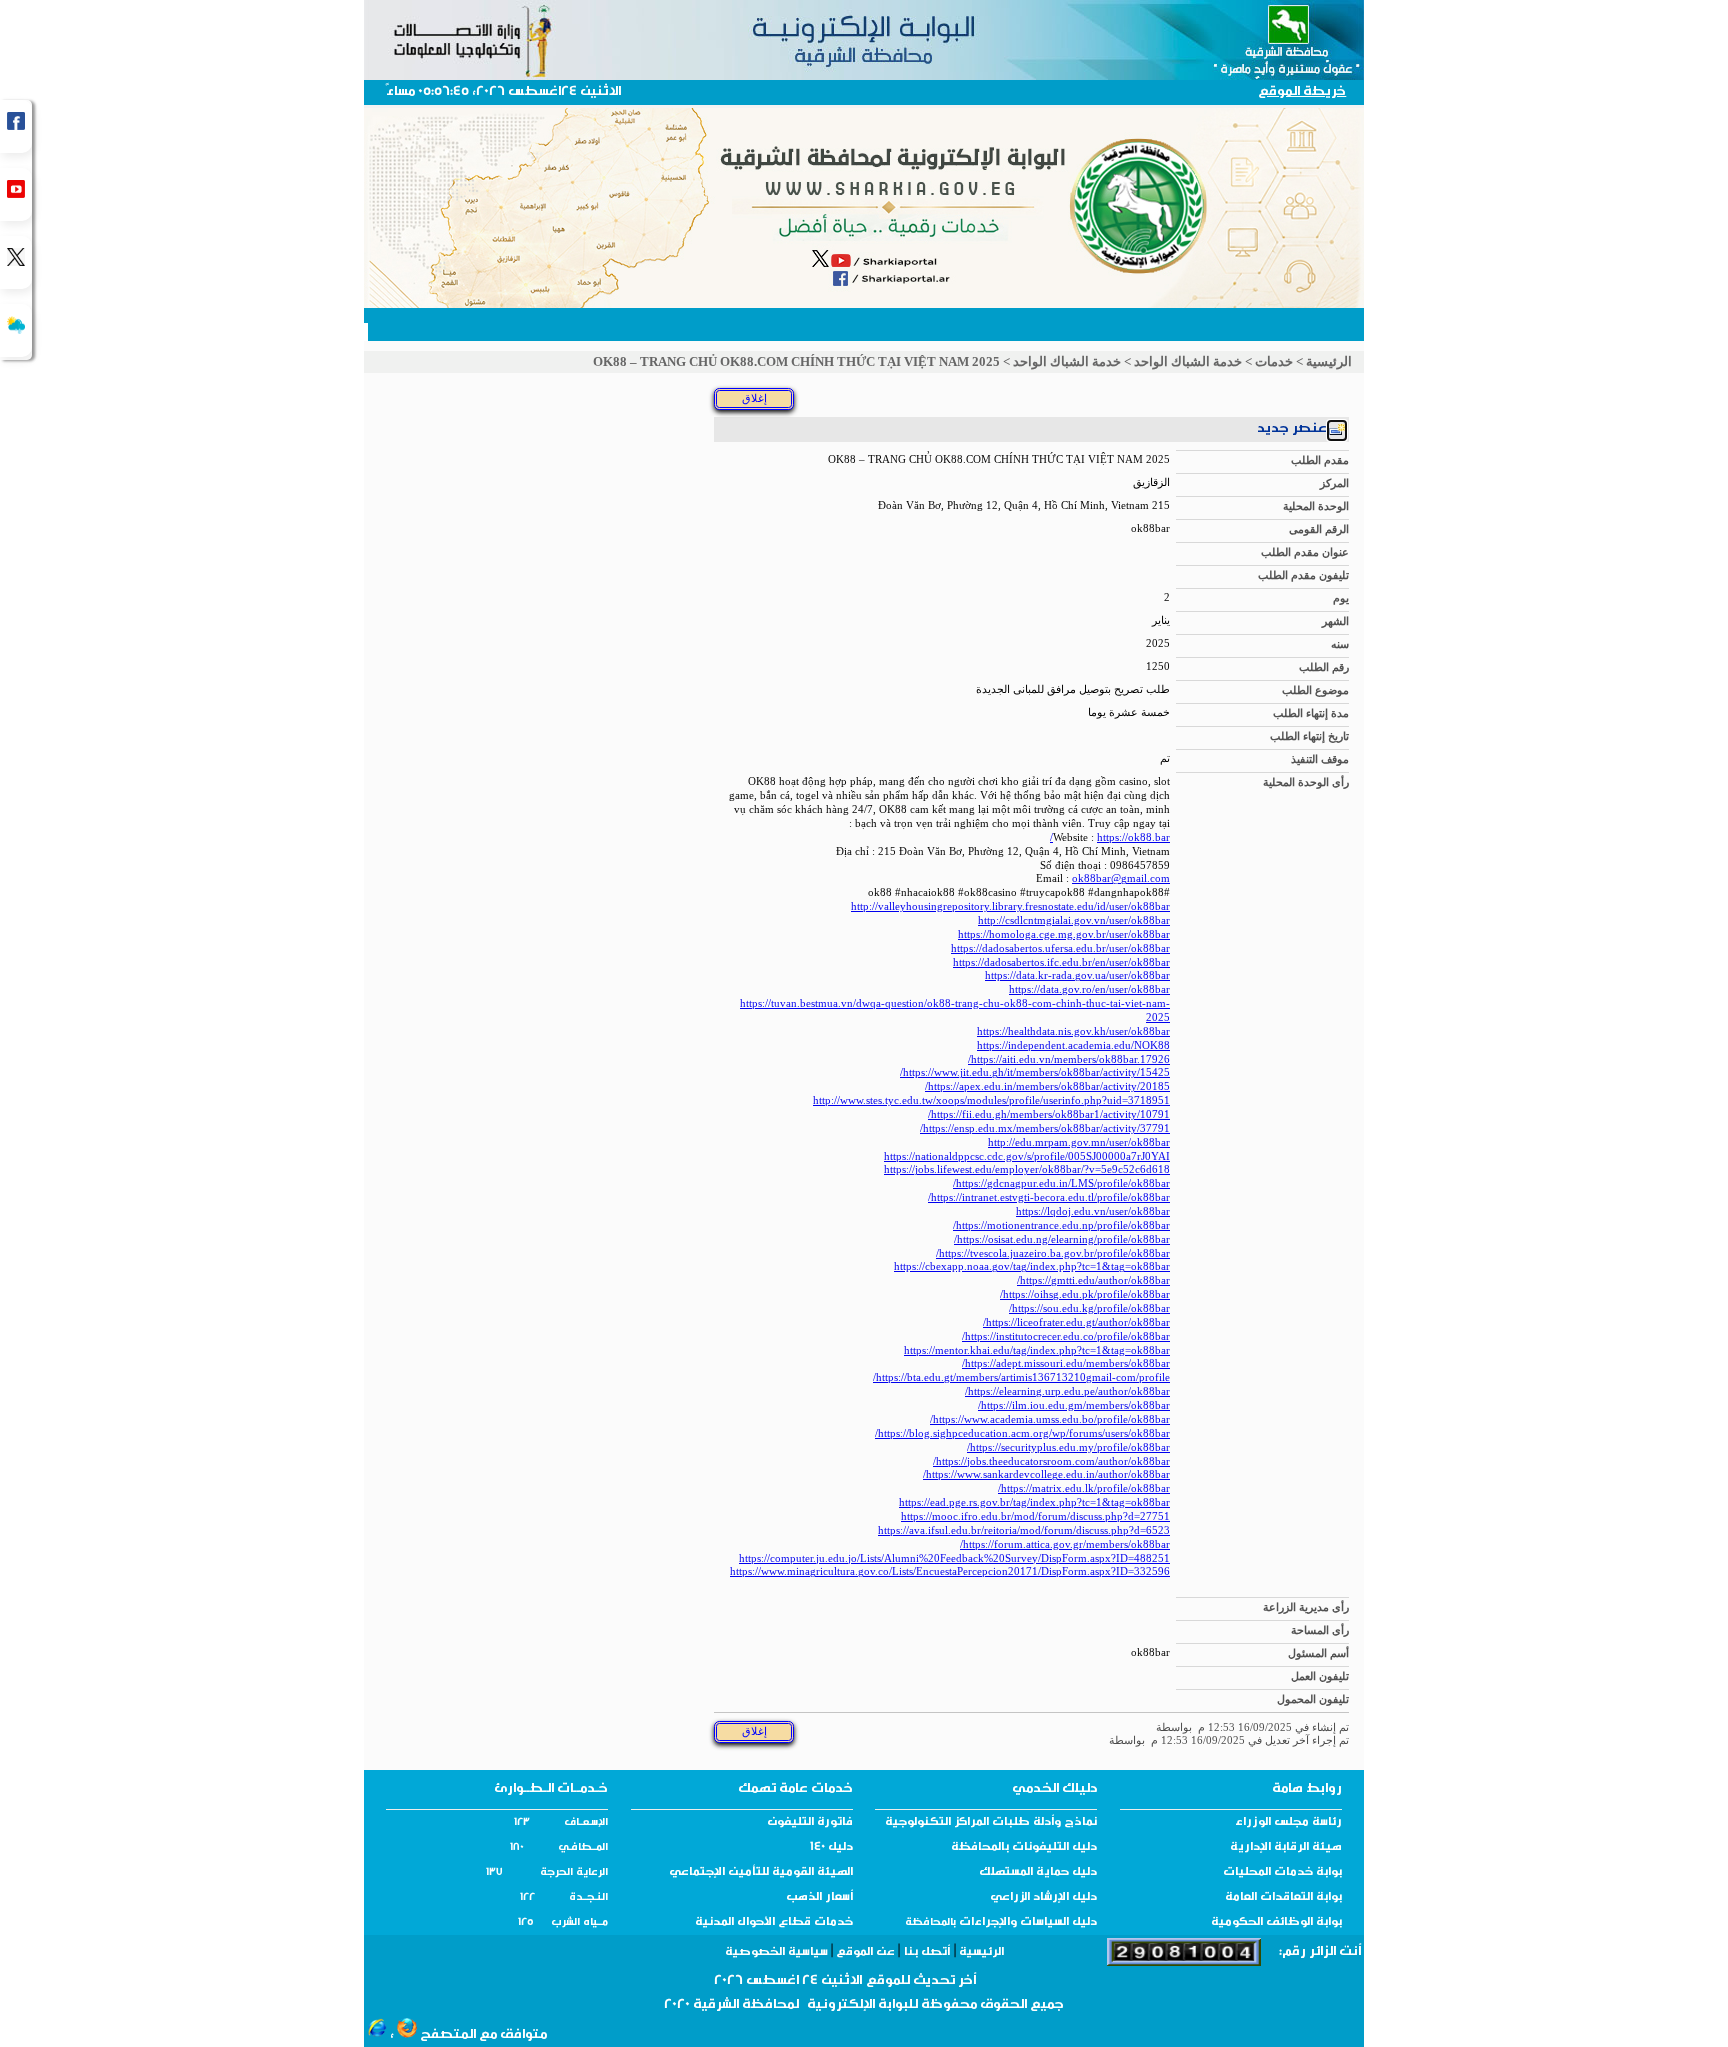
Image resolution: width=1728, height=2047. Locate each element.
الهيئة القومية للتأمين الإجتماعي (761, 1873)
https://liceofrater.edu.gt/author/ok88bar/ (1076, 1322)
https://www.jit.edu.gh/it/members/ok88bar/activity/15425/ (1035, 1072)
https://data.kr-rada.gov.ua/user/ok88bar (1077, 975)
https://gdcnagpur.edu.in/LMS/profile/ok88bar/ (1061, 1183)
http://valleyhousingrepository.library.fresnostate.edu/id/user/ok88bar (1010, 906)
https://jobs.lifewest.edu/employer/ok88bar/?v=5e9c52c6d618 (1027, 1169)
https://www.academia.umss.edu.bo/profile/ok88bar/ (1050, 1419)
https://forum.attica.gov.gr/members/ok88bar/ (1065, 1544)
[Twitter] (16, 262)
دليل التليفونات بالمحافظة (1024, 1848)
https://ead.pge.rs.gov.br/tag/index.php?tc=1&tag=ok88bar (1034, 1502)
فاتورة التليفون (810, 1823)
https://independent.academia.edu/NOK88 (1073, 1045)
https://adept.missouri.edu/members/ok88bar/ (1066, 1363)
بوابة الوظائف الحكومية (1276, 1923)
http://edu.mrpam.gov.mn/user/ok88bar (1079, 1142)
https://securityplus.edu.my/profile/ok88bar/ (1068, 1447)
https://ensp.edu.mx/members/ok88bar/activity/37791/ (1045, 1128)
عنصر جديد (1292, 429)
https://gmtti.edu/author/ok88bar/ (1093, 1280)
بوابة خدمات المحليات (1282, 1873)
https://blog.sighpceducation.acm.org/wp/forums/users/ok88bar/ (1022, 1433)
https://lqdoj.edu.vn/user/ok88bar (1093, 1211)
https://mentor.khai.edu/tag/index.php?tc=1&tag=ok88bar (1037, 1350)
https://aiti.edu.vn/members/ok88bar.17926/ (1069, 1059)
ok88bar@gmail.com (1121, 878)
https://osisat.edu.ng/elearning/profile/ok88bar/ (1062, 1239)
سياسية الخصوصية (778, 1953)
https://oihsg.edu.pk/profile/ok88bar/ (1085, 1294)
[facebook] (16, 126)
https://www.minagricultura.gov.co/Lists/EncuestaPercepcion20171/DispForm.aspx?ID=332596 (950, 1571)
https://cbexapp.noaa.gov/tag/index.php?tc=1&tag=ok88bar (1032, 1266)
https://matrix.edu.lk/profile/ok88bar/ (1084, 1488)
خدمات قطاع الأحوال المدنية (774, 1923)
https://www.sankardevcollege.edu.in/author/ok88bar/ (1046, 1474)
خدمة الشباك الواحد (1188, 361)
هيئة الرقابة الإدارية (1286, 1848)
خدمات (1274, 361)
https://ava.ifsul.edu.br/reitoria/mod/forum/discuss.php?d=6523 (1024, 1530)
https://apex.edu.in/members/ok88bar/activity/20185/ (1047, 1086)
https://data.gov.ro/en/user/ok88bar (1089, 989)
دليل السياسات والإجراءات (1026, 1923)
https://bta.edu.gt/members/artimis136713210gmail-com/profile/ (1021, 1377)
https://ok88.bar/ (1110, 837)
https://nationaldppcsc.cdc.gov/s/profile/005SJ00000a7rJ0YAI (1027, 1156)
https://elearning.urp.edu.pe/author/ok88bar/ (1067, 1391)
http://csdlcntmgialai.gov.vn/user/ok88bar (1074, 920)
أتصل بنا (927, 1953)
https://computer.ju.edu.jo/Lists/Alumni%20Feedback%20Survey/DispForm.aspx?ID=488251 (954, 1558)
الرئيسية (1329, 361)
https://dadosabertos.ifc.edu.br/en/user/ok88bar (1061, 962)
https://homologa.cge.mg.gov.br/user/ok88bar (1064, 934)
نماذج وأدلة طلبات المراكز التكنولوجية (991, 1823)
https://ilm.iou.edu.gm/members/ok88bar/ (1074, 1405)
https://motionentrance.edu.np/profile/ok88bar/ (1061, 1225)
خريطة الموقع (1302, 92)
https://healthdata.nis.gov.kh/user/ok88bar (1073, 1031)
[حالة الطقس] (16, 330)
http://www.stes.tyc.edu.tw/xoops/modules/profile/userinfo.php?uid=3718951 (991, 1100)
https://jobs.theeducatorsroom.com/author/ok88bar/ (1051, 1461)
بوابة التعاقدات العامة (1283, 1898)
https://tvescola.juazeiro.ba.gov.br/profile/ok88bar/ (1053, 1253)
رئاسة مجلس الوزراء (1288, 1823)
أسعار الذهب (819, 1898)
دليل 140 (831, 1848)
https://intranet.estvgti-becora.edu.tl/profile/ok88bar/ (1049, 1197)
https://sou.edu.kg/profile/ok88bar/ (1089, 1308)
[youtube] (16, 194)
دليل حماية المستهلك (1038, 1873)
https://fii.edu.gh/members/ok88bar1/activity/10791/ (1049, 1114)
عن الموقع (865, 1953)
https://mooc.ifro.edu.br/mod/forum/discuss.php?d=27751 (1035, 1516)
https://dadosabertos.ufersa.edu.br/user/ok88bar (1060, 948)
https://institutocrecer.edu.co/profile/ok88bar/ (1066, 1336)
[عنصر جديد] (1337, 432)
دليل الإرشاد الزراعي (1043, 1898)
